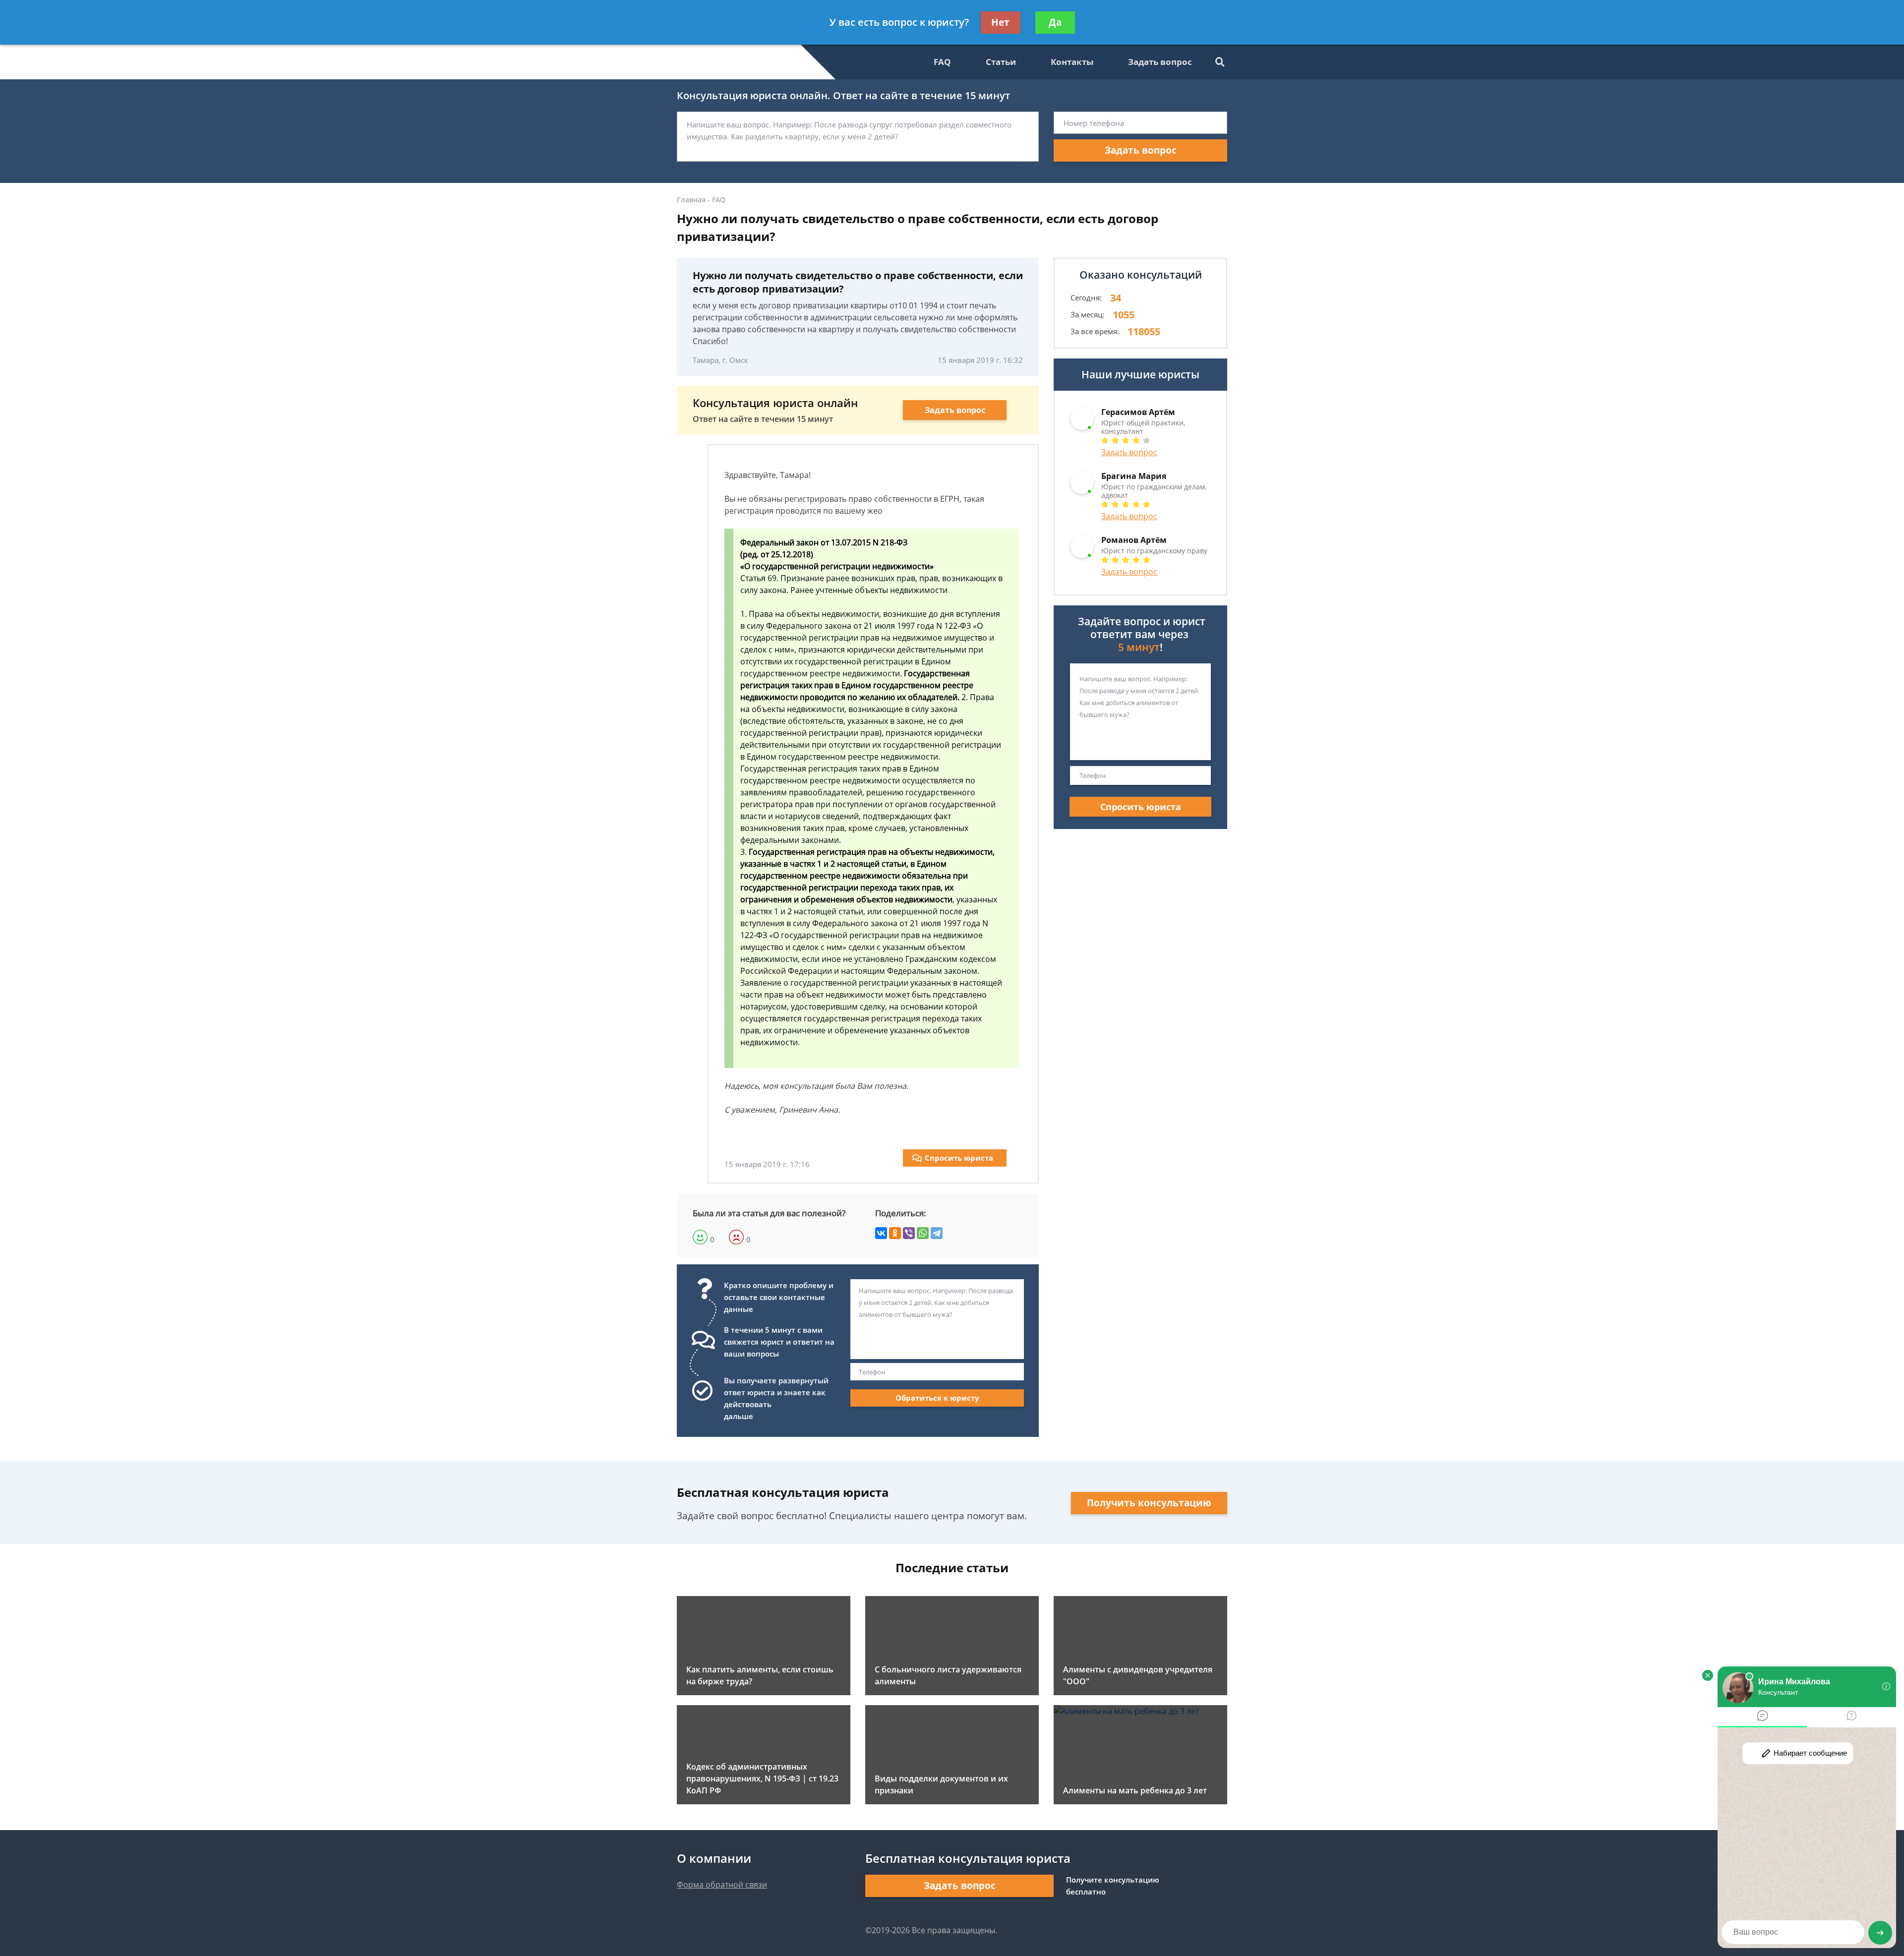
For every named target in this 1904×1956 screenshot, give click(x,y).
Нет (1000, 22)
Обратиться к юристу (937, 1398)
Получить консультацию (1149, 1503)
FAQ (942, 62)
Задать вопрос (1160, 62)
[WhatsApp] (923, 1233)
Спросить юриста (959, 1158)
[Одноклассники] (895, 1233)
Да (1055, 22)
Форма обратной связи (722, 1885)
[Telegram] (937, 1233)
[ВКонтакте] (881, 1233)
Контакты (1072, 62)
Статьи (1001, 62)
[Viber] (909, 1233)
